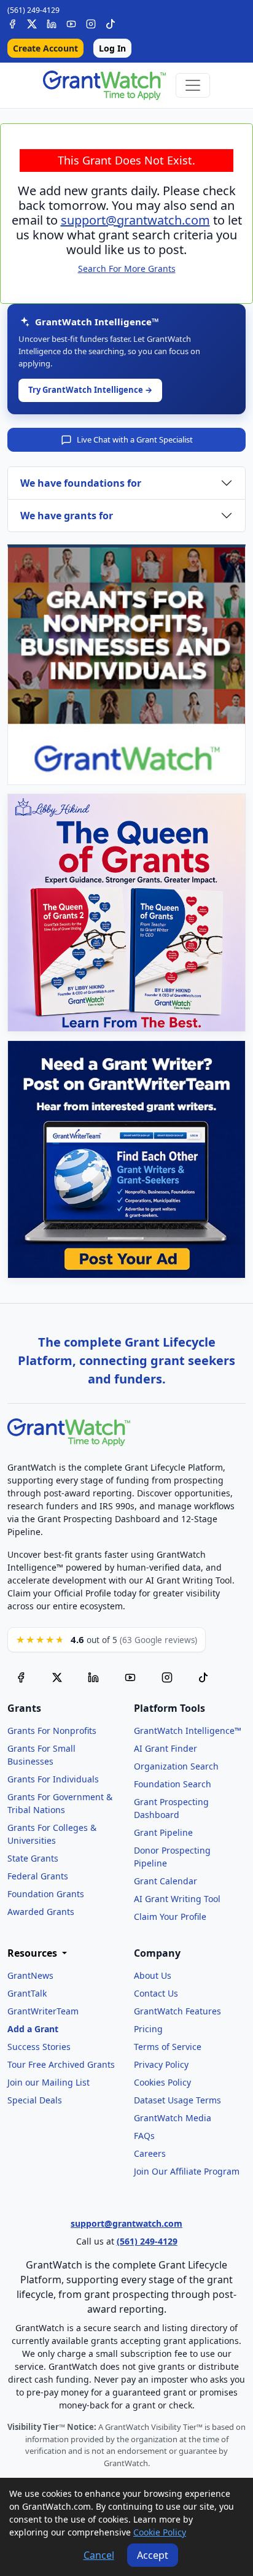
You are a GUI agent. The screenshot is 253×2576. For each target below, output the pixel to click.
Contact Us (156, 1993)
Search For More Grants (127, 269)
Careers (150, 2153)
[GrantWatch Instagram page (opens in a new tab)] (167, 1676)
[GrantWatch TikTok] (111, 22)
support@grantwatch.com (135, 220)
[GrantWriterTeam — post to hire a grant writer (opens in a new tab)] (126, 1159)
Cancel (99, 2555)
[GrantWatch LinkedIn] (52, 22)
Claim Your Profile (170, 1917)
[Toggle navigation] (193, 85)
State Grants (33, 1858)
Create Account (45, 48)
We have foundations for (81, 483)
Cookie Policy (160, 2532)
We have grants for (67, 516)
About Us (153, 1975)
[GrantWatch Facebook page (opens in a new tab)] (21, 1676)
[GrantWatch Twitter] (32, 22)
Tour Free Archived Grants (61, 2064)
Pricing (148, 2029)
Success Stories (39, 2047)
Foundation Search (173, 1784)
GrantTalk (27, 1993)
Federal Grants (38, 1876)
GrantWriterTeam (43, 2011)
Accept (153, 2555)
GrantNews (30, 1975)
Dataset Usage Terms (177, 2100)
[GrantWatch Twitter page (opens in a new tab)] (57, 1676)
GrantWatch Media (173, 2118)
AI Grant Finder (165, 1748)
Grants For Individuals (53, 1779)
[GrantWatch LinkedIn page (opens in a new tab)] (93, 1676)
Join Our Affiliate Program (187, 2171)
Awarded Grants (41, 1912)
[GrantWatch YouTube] (71, 22)
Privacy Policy (161, 2064)
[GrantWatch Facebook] (12, 22)
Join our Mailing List (49, 2082)
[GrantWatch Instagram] (91, 22)
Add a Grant (33, 2029)
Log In (112, 48)
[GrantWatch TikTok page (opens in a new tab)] (203, 1676)
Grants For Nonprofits (52, 1731)
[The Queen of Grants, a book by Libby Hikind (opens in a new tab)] (126, 913)
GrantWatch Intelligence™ (188, 1731)
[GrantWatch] (104, 85)
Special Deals (35, 2100)
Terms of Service (168, 2047)
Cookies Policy (162, 2082)
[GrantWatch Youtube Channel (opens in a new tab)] (130, 1676)
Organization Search (176, 1766)
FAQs (144, 2136)
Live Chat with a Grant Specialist (135, 439)
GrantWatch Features (177, 2011)
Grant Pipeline (163, 1832)
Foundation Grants (46, 1894)
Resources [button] (33, 1953)
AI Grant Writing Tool (177, 1899)
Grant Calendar (165, 1881)
